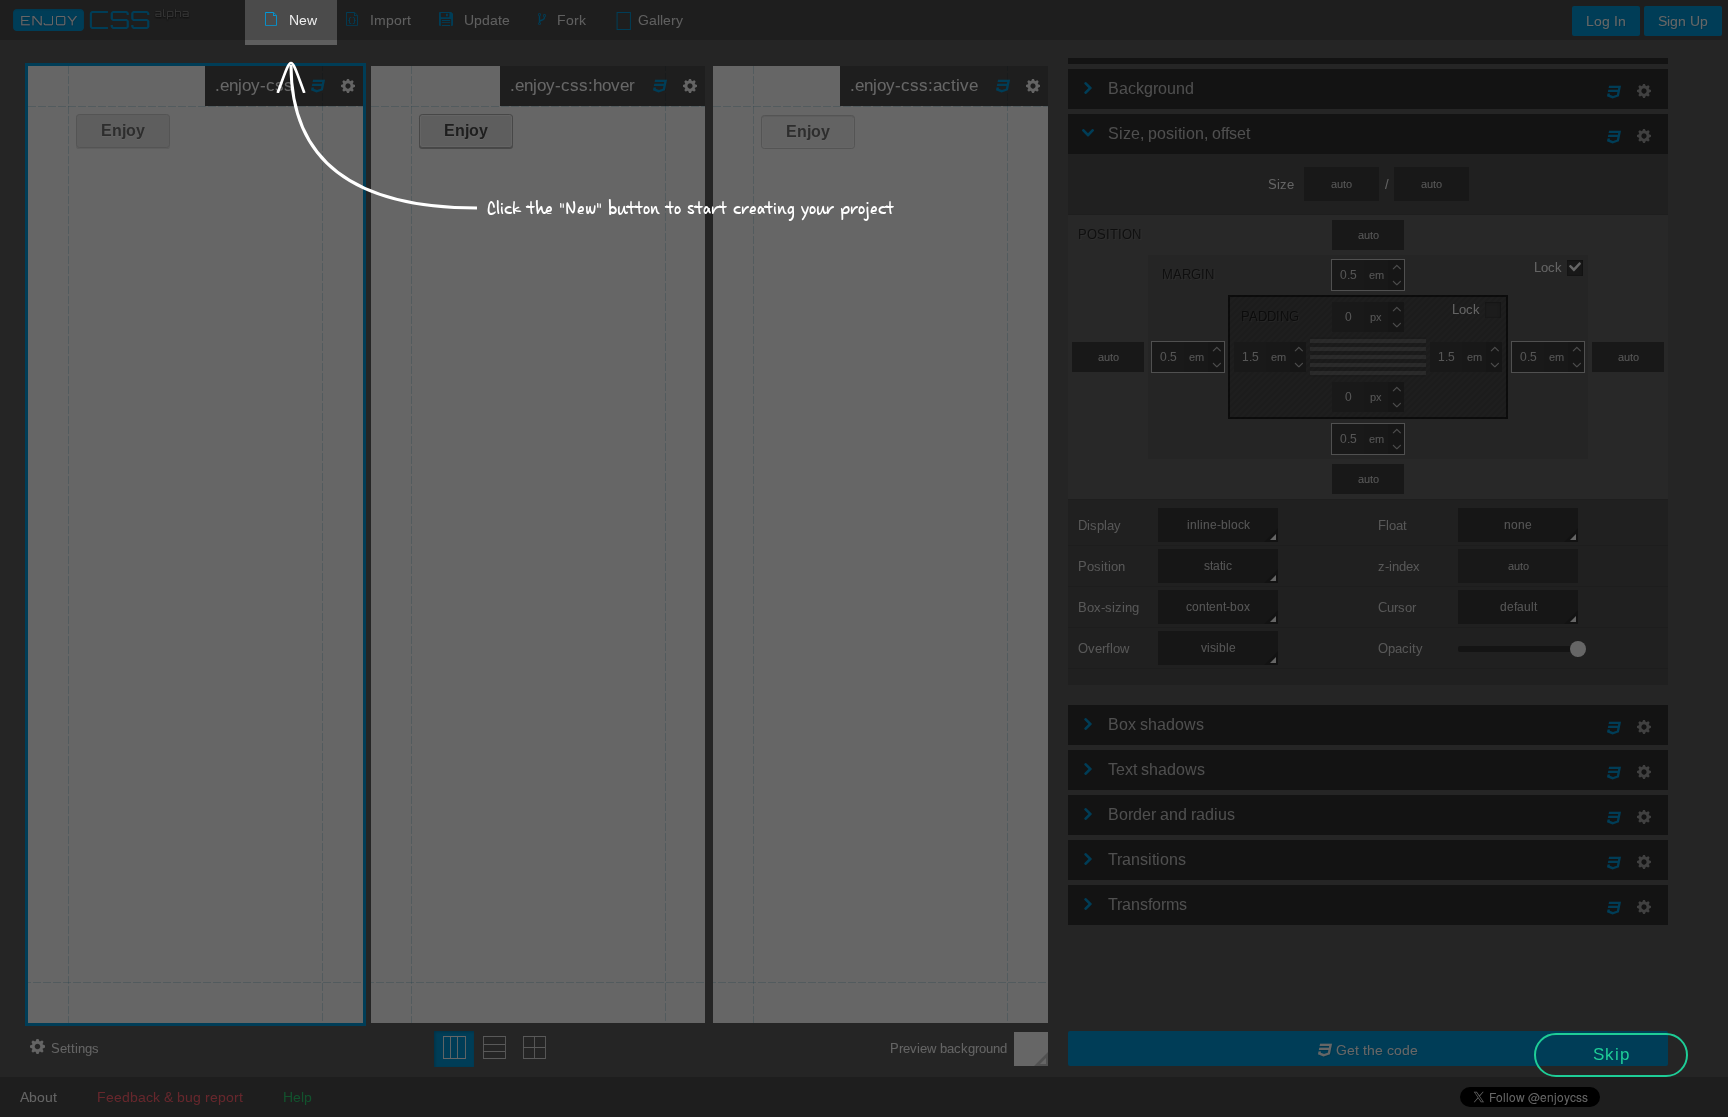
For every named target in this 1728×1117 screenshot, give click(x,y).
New (303, 20)
